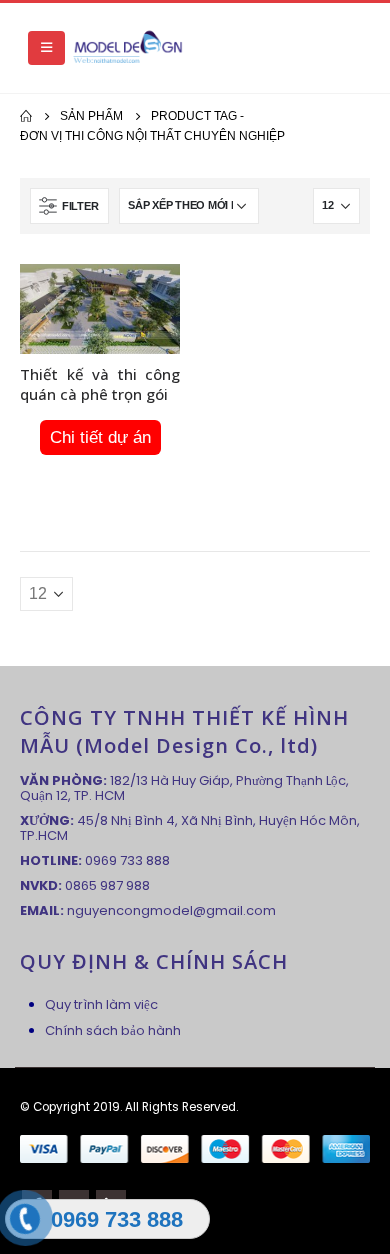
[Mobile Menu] (46, 48)
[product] (100, 309)
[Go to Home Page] (26, 116)
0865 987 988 (107, 885)
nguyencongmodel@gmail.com (171, 910)
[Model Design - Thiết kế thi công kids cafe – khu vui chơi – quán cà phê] (128, 48)
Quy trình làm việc (101, 1004)
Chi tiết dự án (100, 437)
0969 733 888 (127, 860)
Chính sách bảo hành (113, 1030)
